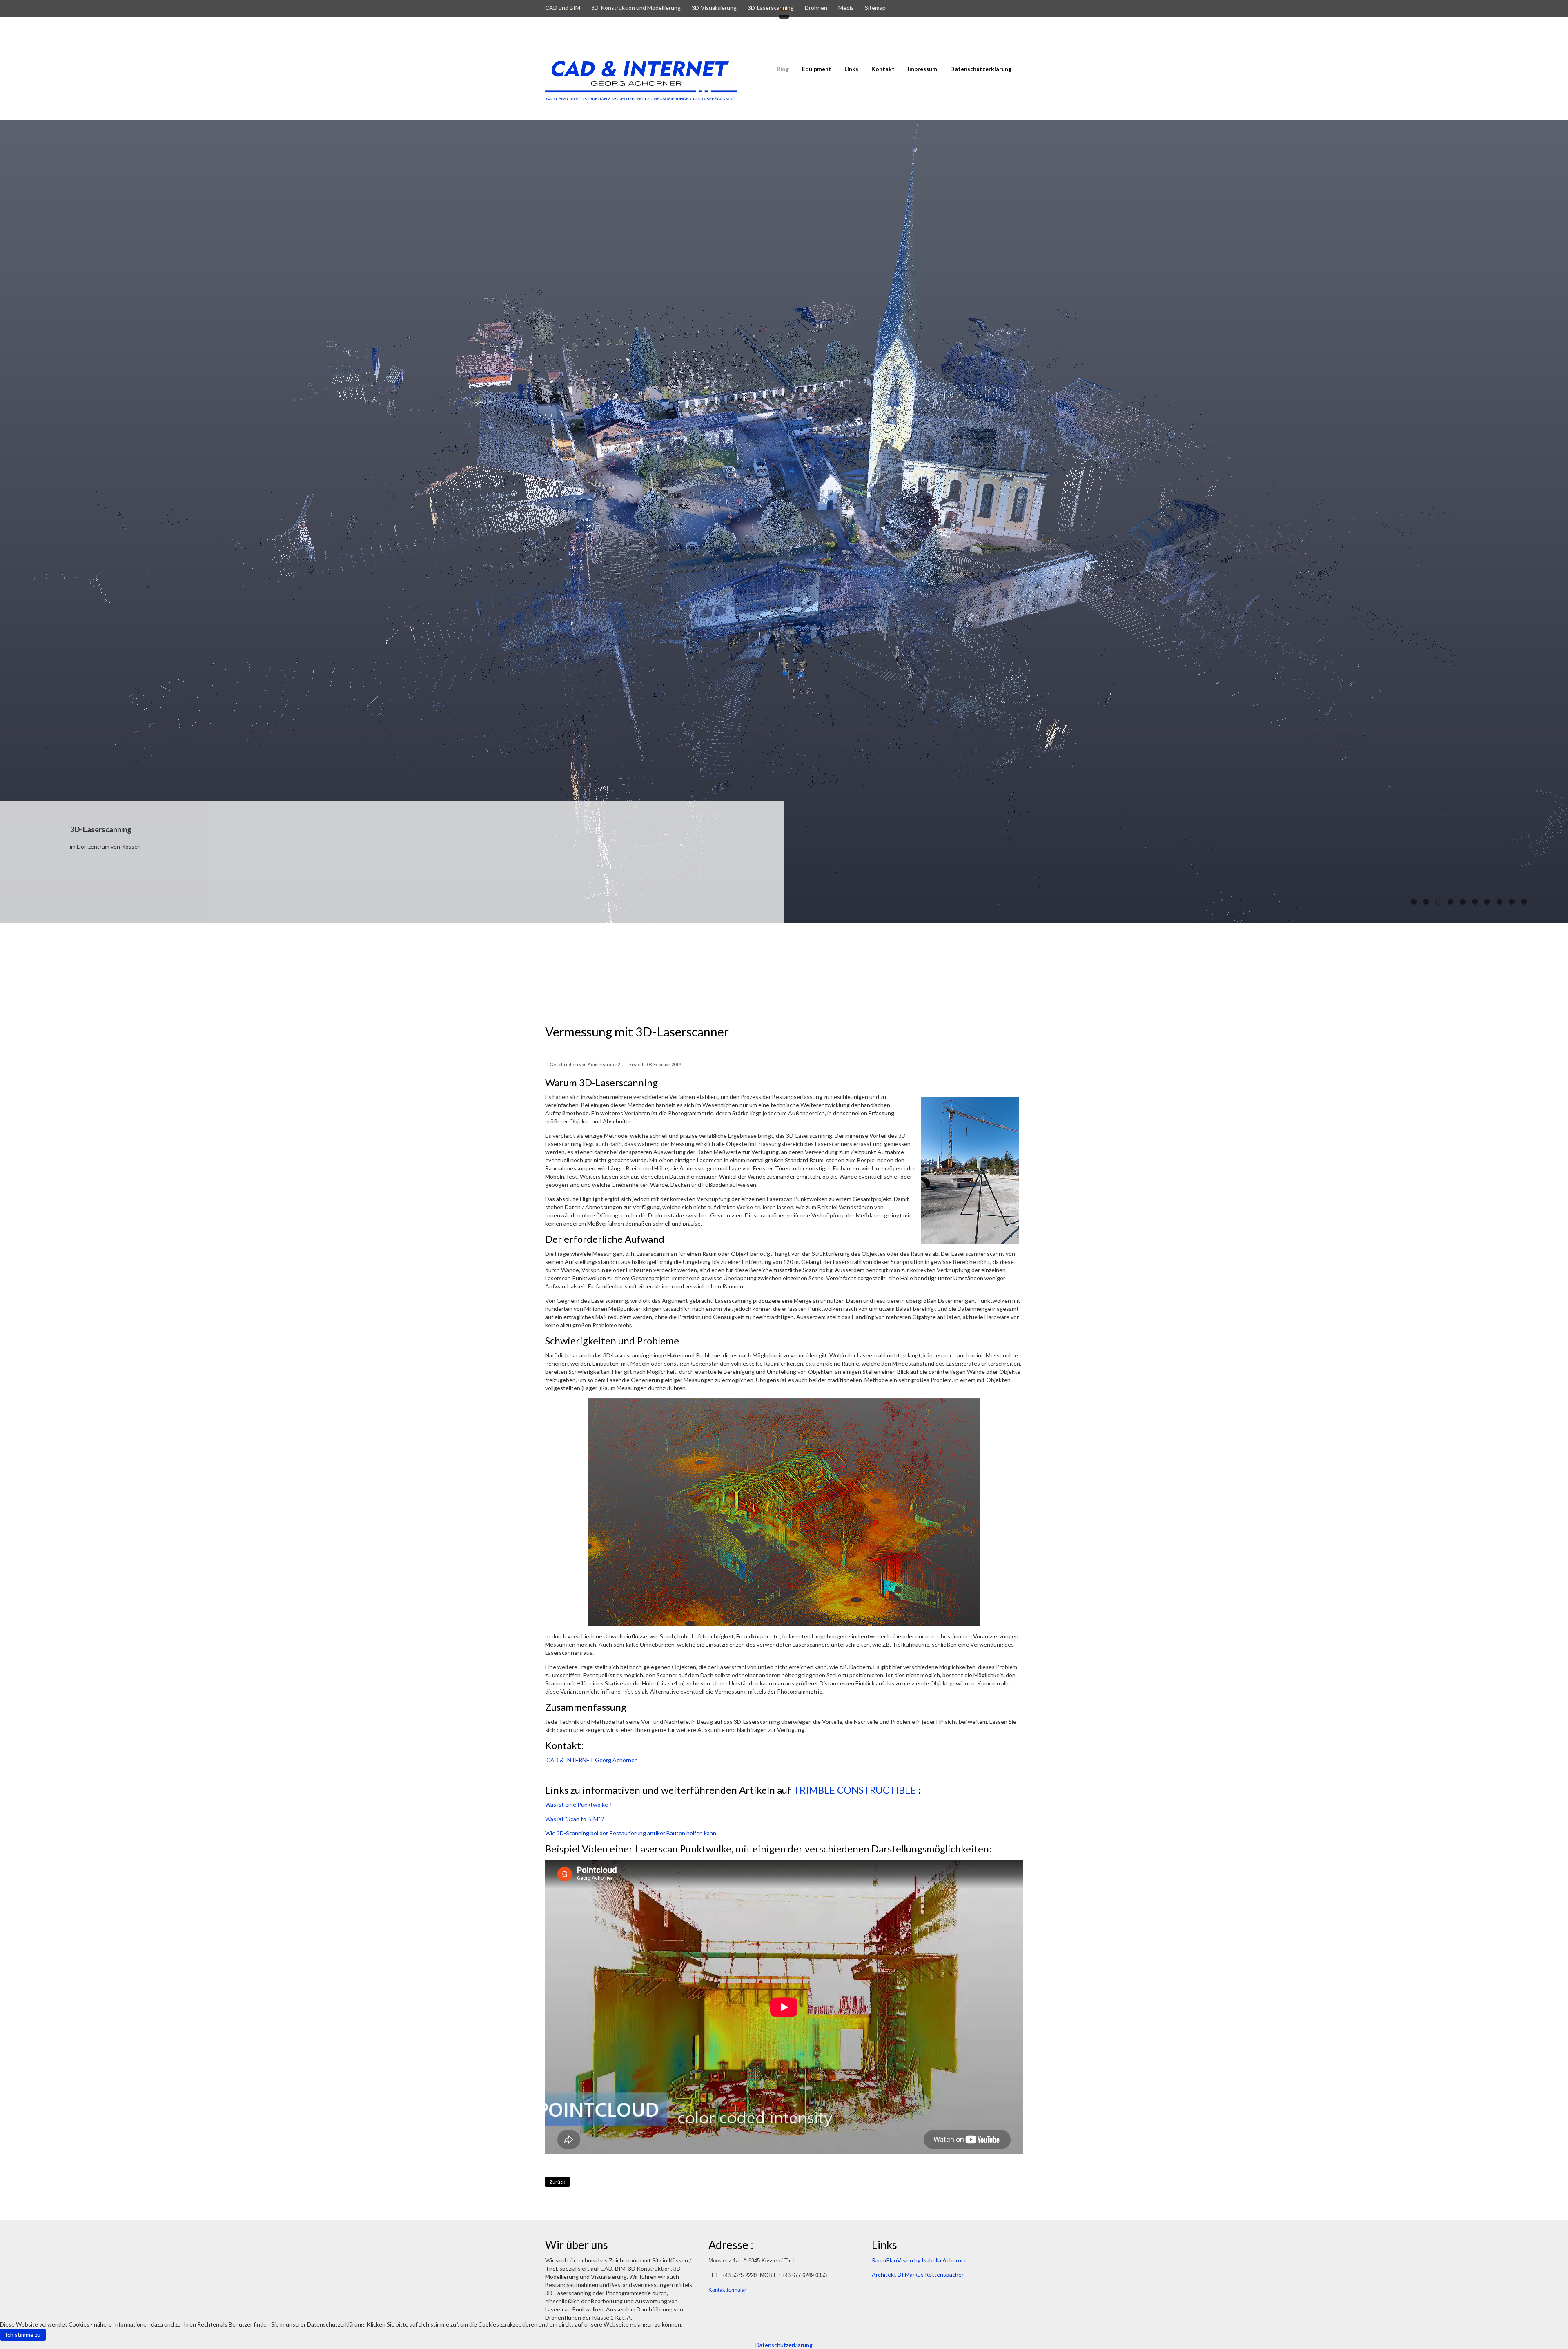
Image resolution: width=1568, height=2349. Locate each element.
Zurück (557, 2182)
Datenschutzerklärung (981, 69)
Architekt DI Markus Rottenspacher (183, 846)
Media (846, 8)
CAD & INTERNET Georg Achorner (591, 1760)
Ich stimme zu (23, 2335)
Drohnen (816, 8)
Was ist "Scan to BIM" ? (575, 1819)
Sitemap (875, 8)
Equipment (817, 69)
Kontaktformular (727, 2290)
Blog (783, 69)
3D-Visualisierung (714, 8)
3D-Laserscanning (771, 8)
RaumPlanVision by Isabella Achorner (919, 2260)
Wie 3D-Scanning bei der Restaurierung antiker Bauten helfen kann (631, 1833)
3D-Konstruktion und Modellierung (636, 8)
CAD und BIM (563, 8)
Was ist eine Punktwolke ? (578, 1804)
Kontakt (883, 69)
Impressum (922, 69)
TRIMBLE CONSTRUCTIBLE (855, 1790)
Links (851, 69)
